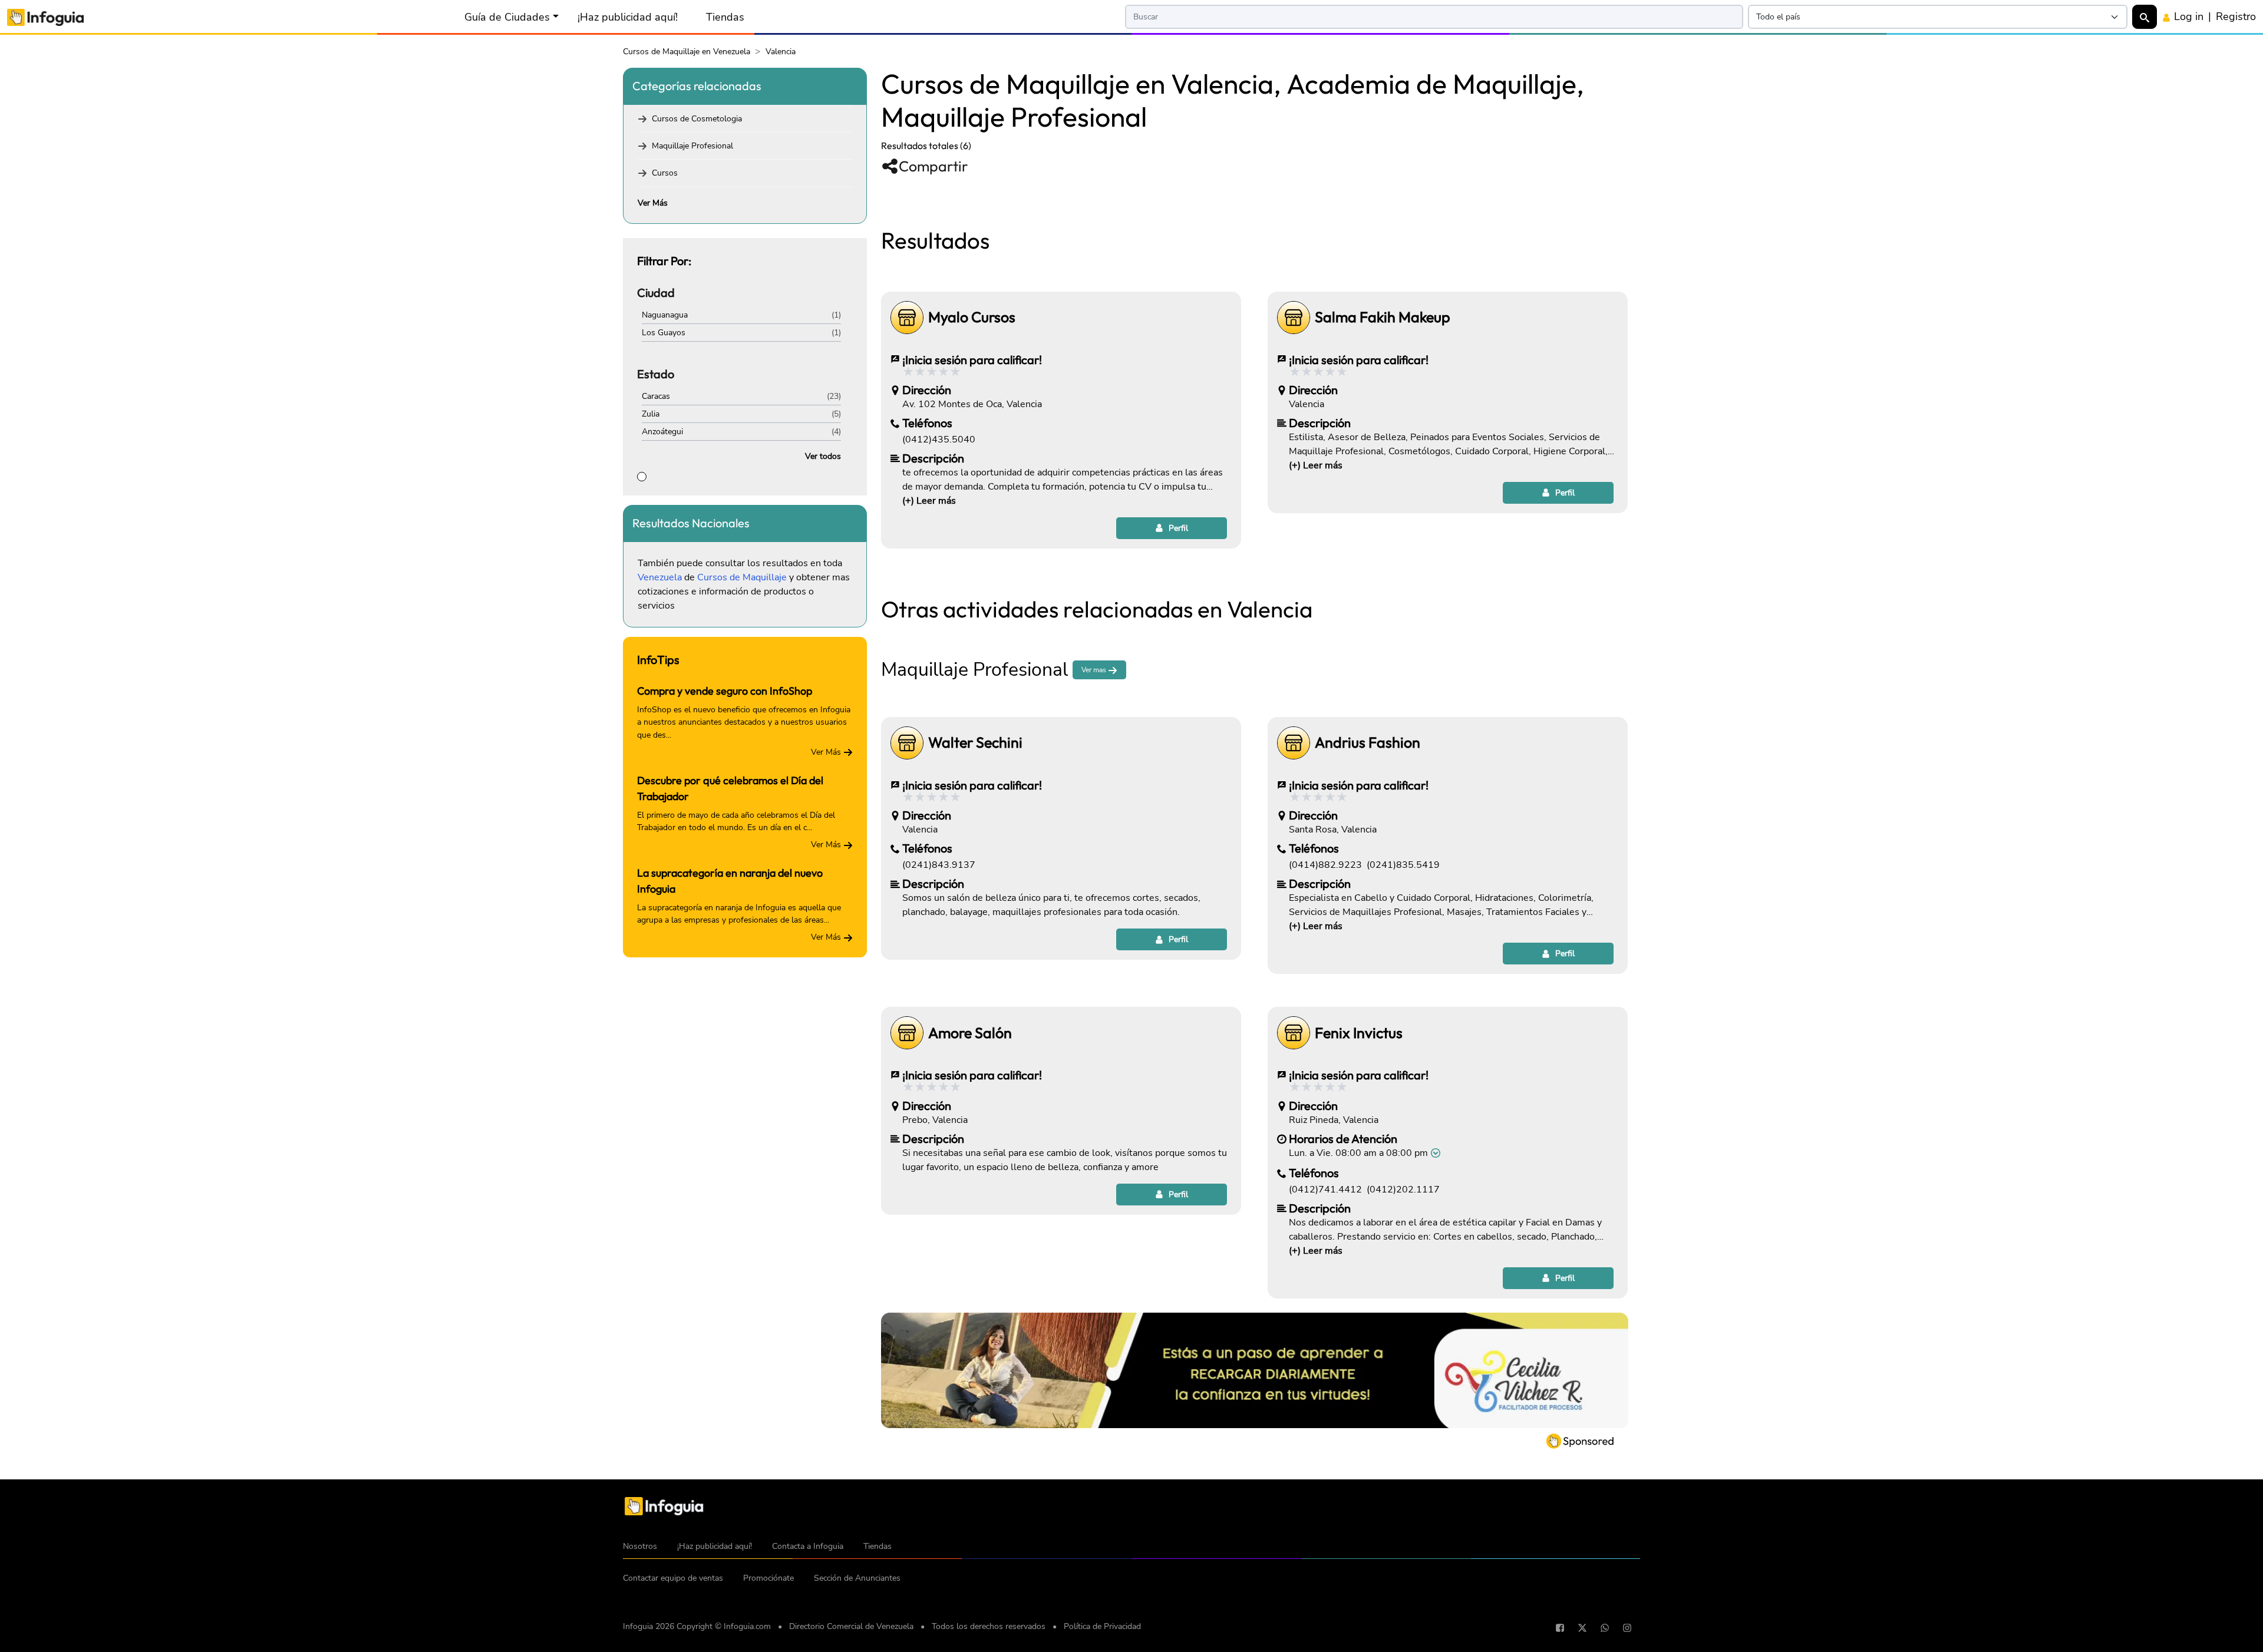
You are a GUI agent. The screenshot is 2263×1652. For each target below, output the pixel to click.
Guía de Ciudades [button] (507, 17)
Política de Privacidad (1102, 1626)
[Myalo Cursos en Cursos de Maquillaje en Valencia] (907, 318)
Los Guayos (664, 333)
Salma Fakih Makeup (1383, 317)
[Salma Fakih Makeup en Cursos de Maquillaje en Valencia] (1294, 318)
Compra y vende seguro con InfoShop (725, 691)
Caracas (656, 396)
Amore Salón (970, 1033)
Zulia (651, 414)
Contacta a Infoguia (808, 1546)
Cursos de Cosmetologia (697, 119)
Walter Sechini (975, 743)
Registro (2236, 16)
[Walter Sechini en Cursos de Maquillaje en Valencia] (907, 743)
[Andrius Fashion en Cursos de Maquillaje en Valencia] (1294, 743)
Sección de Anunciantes (857, 1578)
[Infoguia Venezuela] (45, 16)
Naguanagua (665, 315)
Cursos (665, 173)
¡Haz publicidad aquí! (628, 17)
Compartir (933, 166)
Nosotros (640, 1546)
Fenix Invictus (1359, 1033)
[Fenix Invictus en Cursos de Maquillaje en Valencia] (1294, 1033)
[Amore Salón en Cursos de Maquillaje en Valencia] (907, 1033)
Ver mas (1095, 670)
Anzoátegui (662, 432)
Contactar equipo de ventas (673, 1578)
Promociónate (768, 1578)
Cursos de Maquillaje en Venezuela (687, 52)
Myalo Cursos (972, 317)
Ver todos (823, 456)
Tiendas (725, 17)
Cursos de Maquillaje (742, 577)
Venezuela (660, 577)
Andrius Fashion (1368, 743)
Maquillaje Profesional (692, 146)
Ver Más (653, 203)
